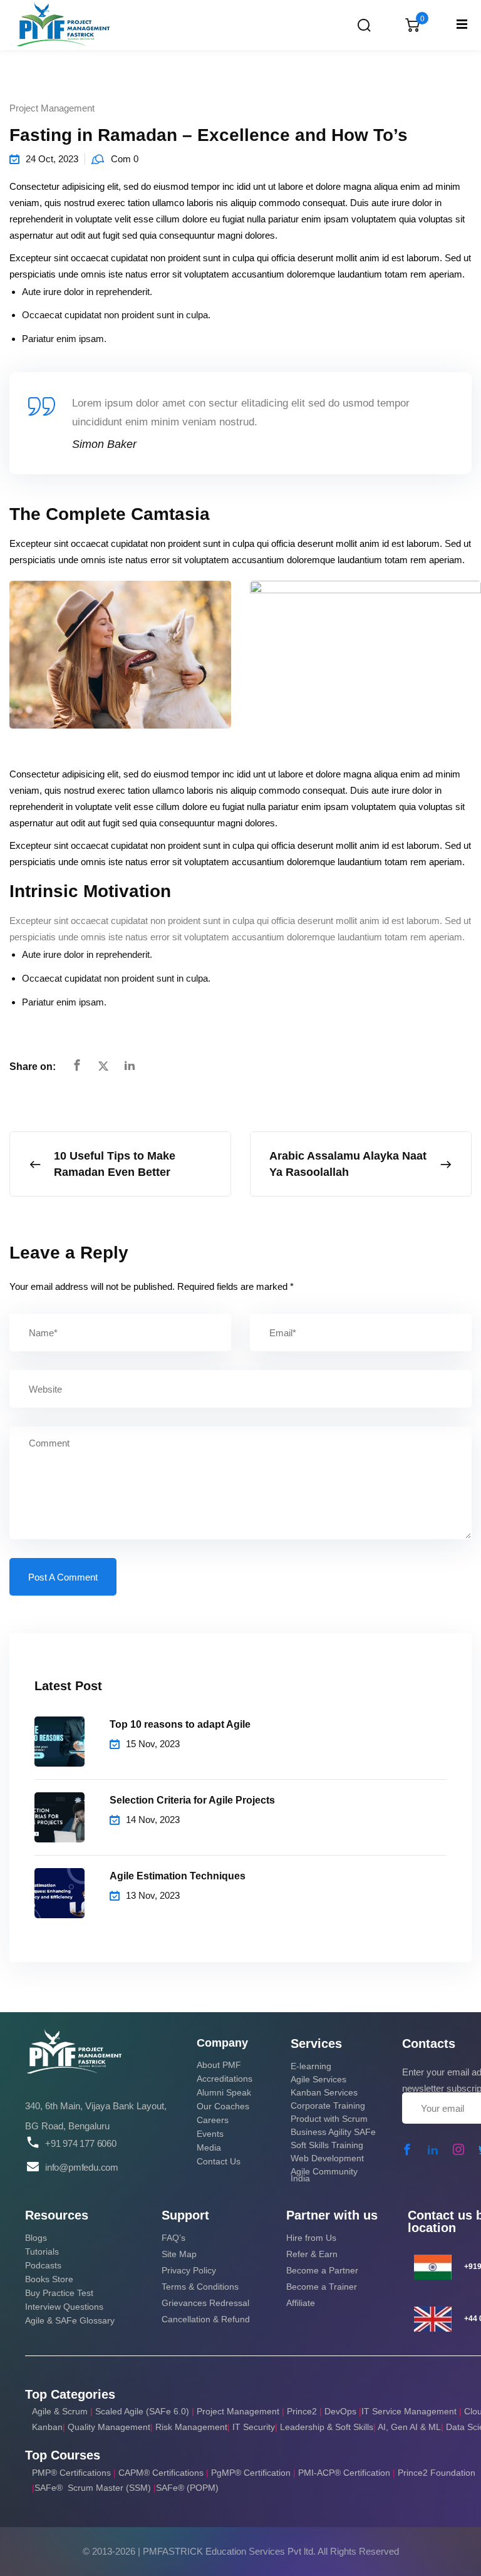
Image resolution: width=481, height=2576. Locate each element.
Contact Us (219, 2161)
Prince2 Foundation (437, 2473)
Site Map (179, 2254)
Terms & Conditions (200, 2287)
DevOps (340, 2411)
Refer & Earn (312, 2254)
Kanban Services (324, 2092)
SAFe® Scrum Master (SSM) (94, 2488)
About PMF (219, 2065)
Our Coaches (223, 2106)
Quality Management (109, 2427)
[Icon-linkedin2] (433, 2149)
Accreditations (225, 2079)
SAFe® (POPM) (187, 2488)
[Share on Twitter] (103, 1067)
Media (209, 2148)
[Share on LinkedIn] (130, 1066)
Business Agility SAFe (333, 2132)
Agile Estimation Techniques (178, 1876)
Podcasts (43, 2265)
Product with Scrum (329, 2119)
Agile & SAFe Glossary (70, 2320)
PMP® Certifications (73, 2473)
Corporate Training (328, 2106)
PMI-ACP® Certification (344, 2473)
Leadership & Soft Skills (327, 2427)
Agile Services (318, 2079)
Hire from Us (311, 2238)
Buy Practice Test (59, 2293)
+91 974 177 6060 (81, 2144)
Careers (213, 2120)
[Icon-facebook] (407, 2149)
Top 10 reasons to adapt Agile (180, 1724)
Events (210, 2134)
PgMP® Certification (252, 2473)
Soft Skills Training (327, 2145)
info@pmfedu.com (82, 2167)
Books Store (49, 2279)
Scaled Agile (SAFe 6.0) (142, 2411)
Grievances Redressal (205, 2303)
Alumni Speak (224, 2092)
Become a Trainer (322, 2287)
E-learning (311, 2066)
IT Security (254, 2427)
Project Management (52, 108)
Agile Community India (324, 2175)
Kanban (47, 2427)
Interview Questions (64, 2307)
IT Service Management (410, 2411)
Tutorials (42, 2251)
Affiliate (301, 2303)
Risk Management (191, 2427)
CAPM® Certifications (162, 2473)
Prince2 (302, 2411)
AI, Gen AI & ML (409, 2427)
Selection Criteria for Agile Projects (192, 1800)
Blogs (36, 2238)
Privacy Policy (189, 2270)
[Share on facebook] (77, 1066)
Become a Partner (322, 2270)
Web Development (327, 2158)
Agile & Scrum (60, 2411)
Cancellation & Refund (206, 2319)
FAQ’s (173, 2238)
